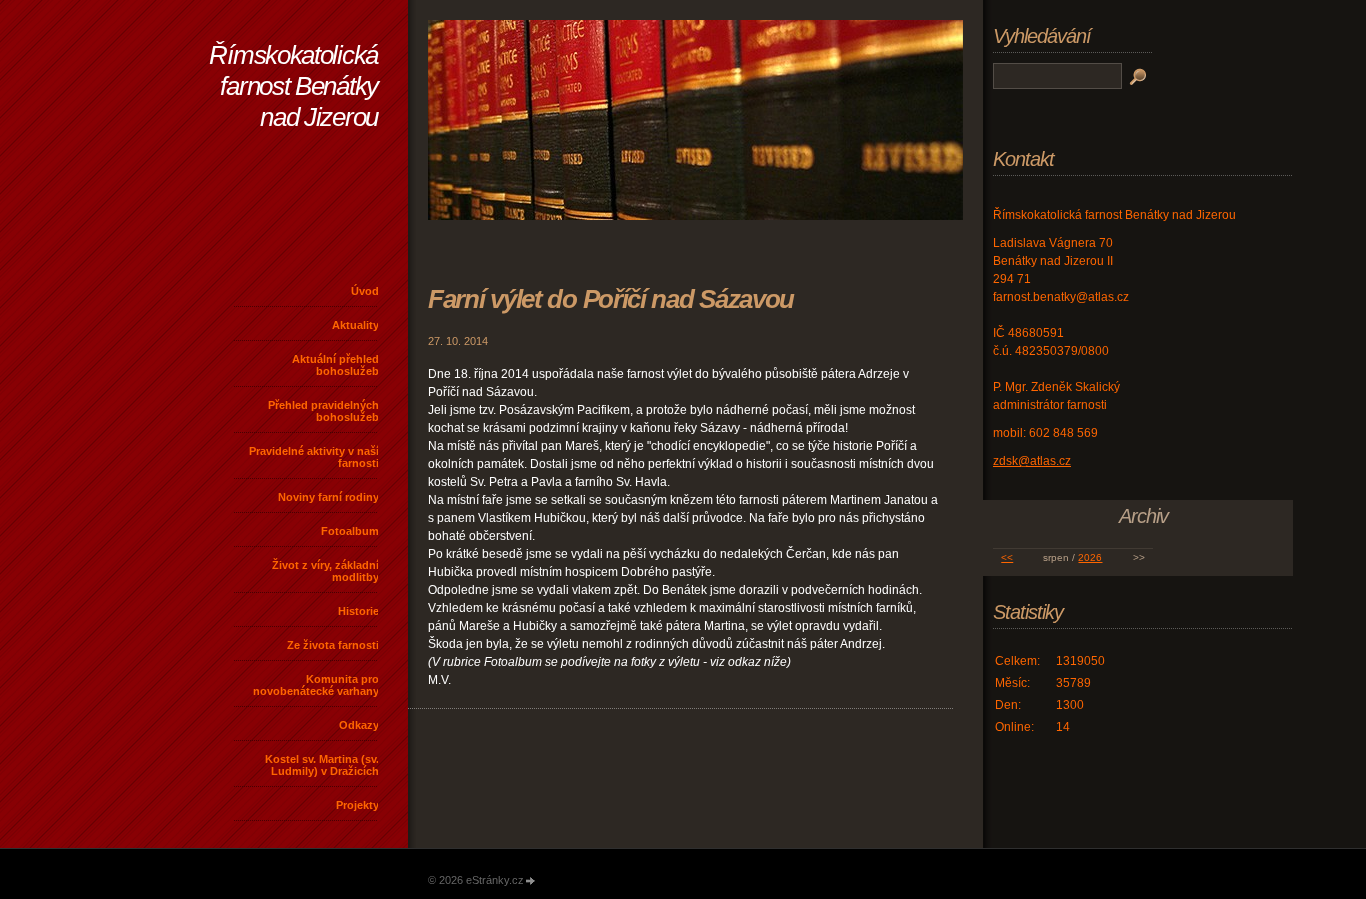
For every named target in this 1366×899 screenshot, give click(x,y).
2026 (1090, 557)
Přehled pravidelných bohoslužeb (323, 411)
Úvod (365, 291)
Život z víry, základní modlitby (325, 571)
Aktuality (355, 325)
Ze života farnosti (333, 645)
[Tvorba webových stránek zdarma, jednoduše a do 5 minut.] (531, 881)
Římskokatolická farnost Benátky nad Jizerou (293, 86)
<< (1007, 557)
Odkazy (359, 725)
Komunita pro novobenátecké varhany (316, 685)
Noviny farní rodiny (328, 497)
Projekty (357, 805)
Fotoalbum (350, 531)
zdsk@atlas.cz (1032, 461)
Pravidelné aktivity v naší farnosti (314, 457)
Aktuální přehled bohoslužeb (335, 365)
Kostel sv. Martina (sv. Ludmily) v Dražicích (322, 765)
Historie (358, 611)
